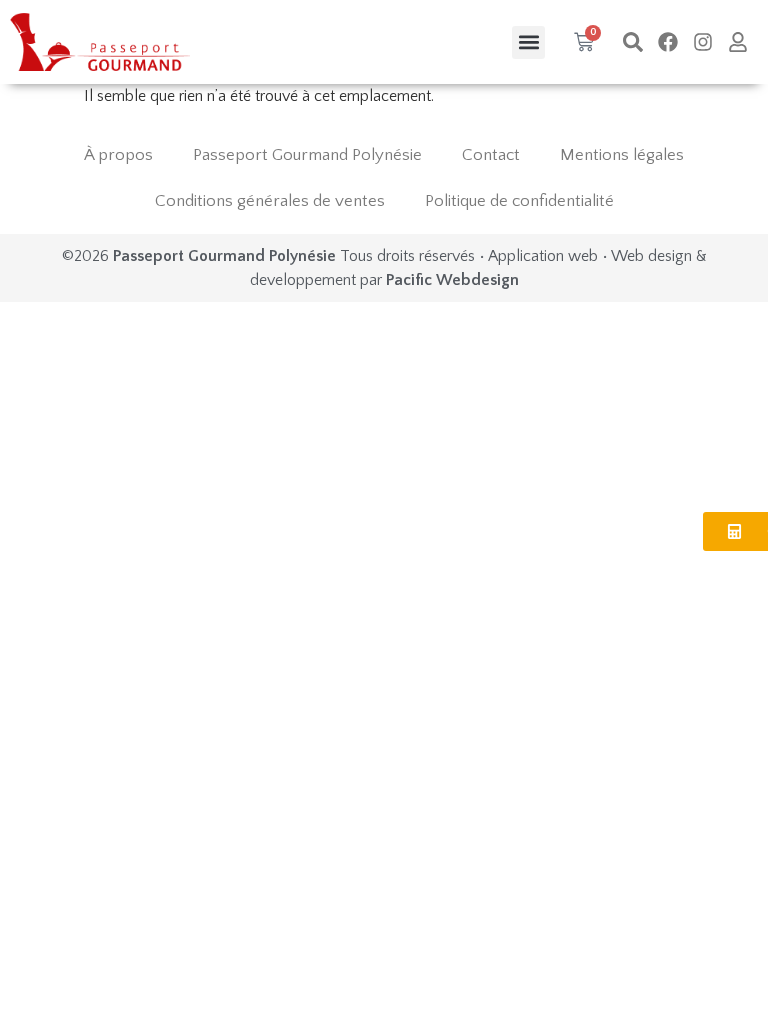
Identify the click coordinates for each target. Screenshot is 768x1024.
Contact (491, 155)
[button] (528, 42)
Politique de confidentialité (519, 201)
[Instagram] (703, 42)
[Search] (633, 42)
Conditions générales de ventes (270, 201)
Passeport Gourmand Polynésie (307, 155)
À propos (118, 155)
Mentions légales (622, 155)
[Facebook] (668, 42)
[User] (738, 42)
